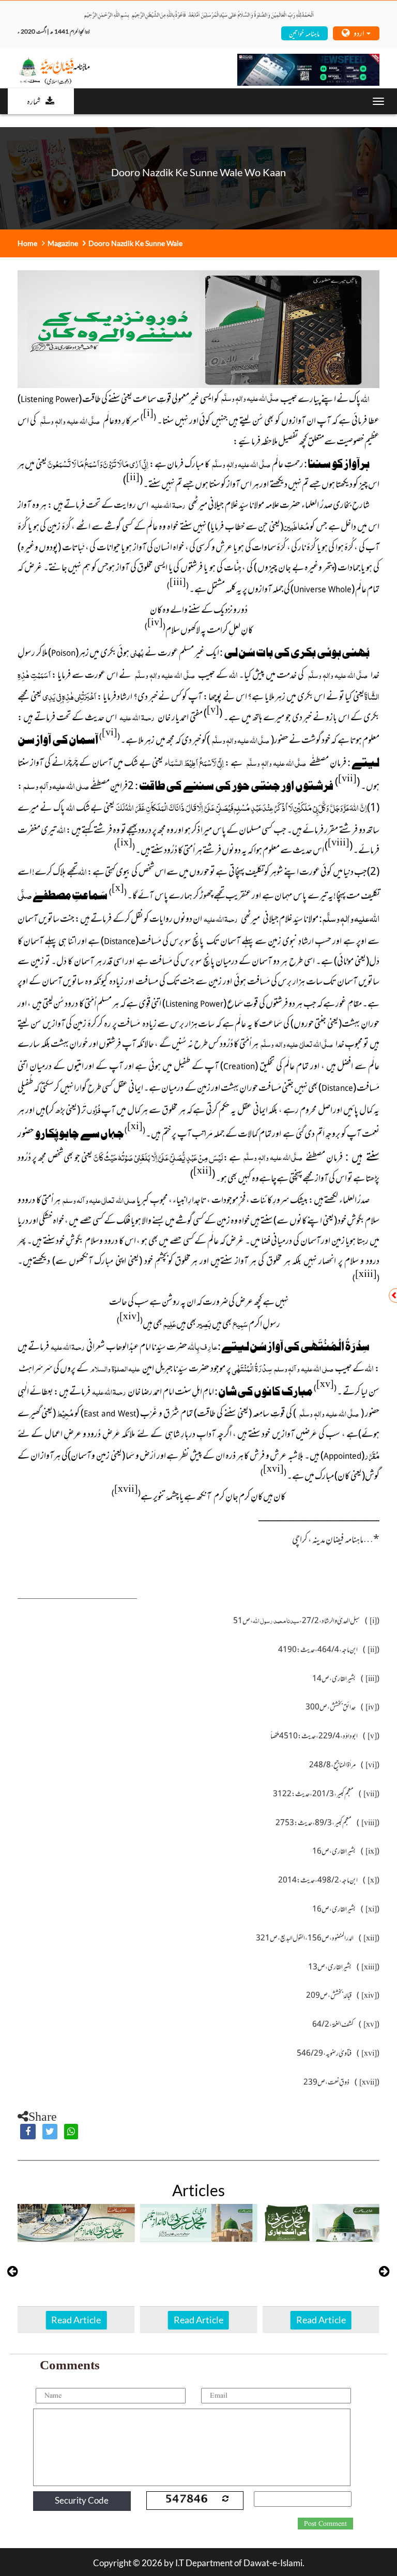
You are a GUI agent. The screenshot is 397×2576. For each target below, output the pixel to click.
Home (27, 243)
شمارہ (34, 101)
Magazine (63, 243)
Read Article (76, 2320)
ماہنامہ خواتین (304, 33)
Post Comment (325, 2524)
